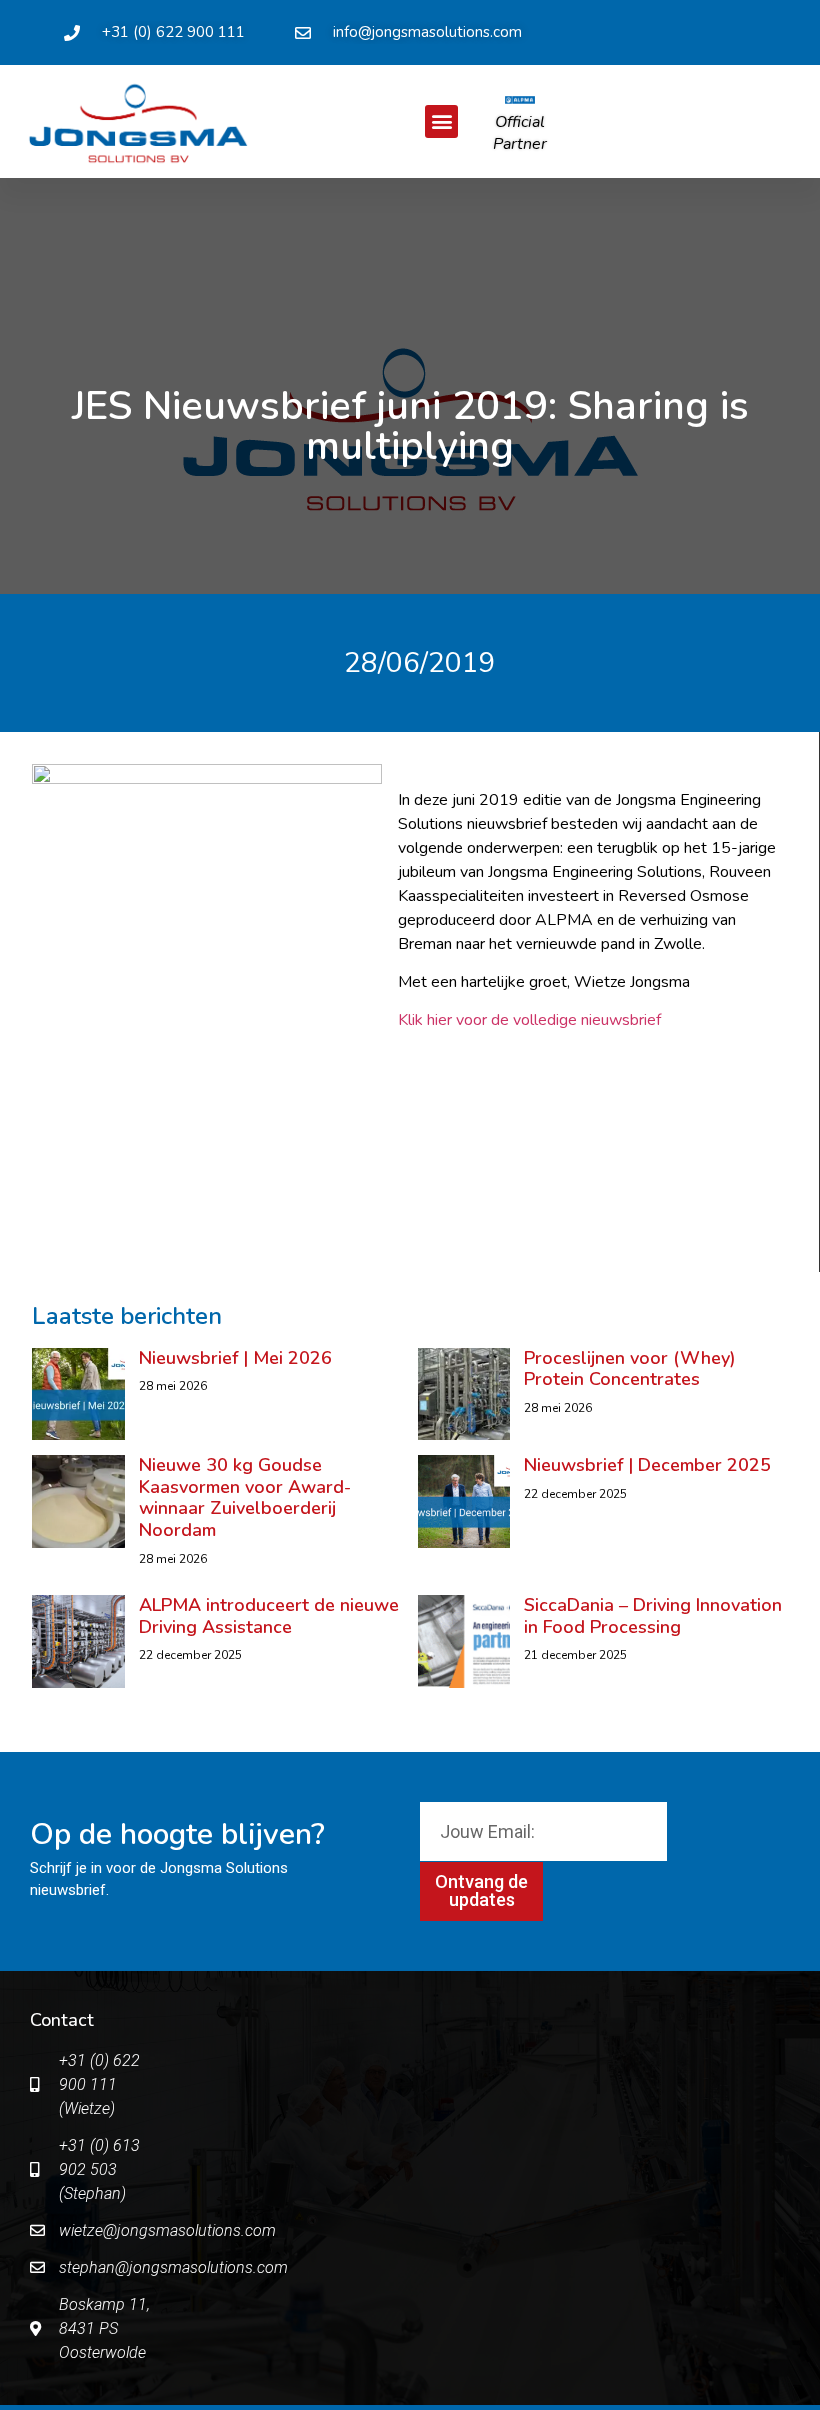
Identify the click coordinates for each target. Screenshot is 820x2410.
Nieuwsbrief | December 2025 (647, 1465)
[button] (441, 121)
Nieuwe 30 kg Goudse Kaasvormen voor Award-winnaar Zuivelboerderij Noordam (245, 1497)
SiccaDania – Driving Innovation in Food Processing (653, 1616)
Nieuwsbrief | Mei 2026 (235, 1358)
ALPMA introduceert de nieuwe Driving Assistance (269, 1616)
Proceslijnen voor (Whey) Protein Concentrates (630, 1369)
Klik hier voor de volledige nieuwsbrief (529, 1020)
